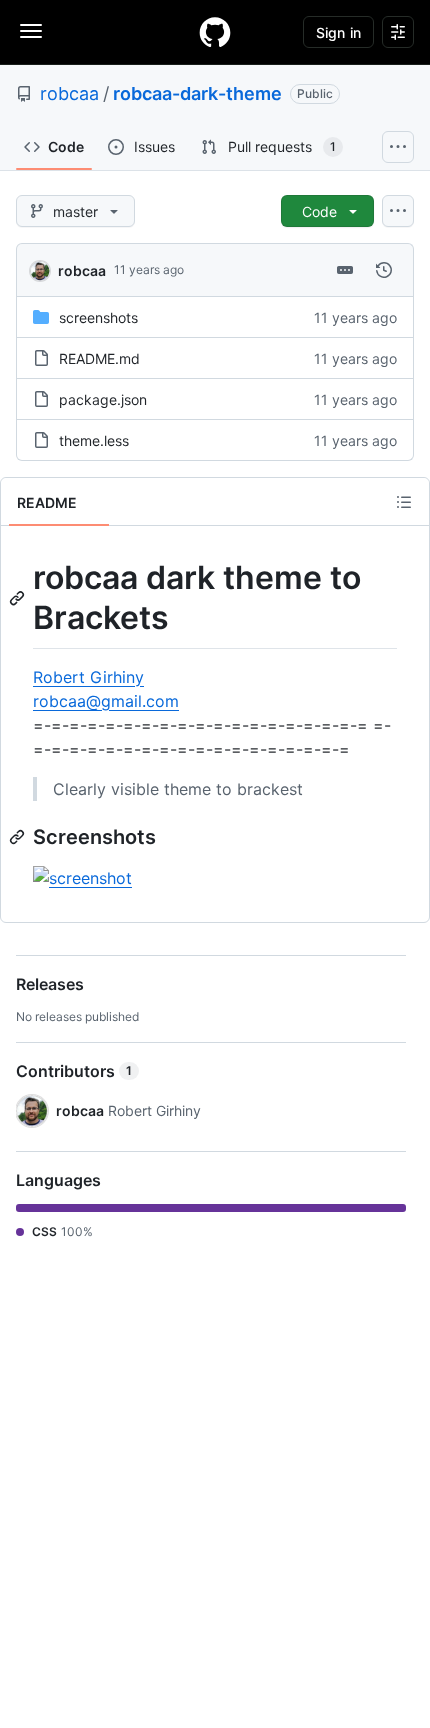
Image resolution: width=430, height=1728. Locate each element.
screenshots (98, 317)
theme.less (94, 440)
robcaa (69, 93)
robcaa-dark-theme (197, 93)
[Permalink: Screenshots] (19, 837)
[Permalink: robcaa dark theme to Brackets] (19, 598)
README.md (99, 358)
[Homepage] (215, 32)
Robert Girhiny (88, 677)
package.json (103, 399)
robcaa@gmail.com (106, 701)
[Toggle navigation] (31, 31)
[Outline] (404, 502)
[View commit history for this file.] (384, 270)
